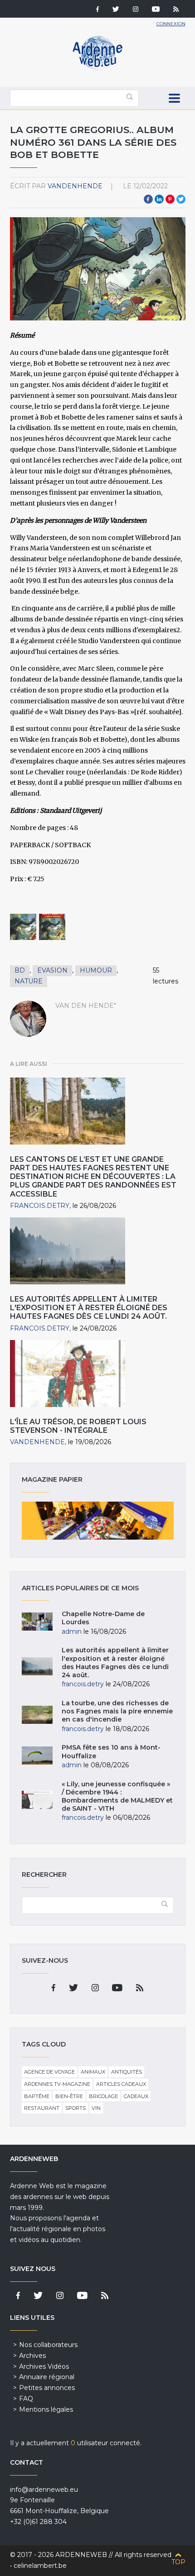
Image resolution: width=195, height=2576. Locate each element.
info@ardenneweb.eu (44, 2490)
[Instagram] (136, 10)
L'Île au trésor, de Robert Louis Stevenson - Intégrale (78, 1426)
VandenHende (75, 186)
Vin (96, 2108)
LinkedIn (159, 199)
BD (20, 970)
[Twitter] (116, 10)
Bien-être (69, 2096)
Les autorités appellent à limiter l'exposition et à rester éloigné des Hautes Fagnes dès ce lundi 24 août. (89, 1308)
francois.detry (40, 1206)
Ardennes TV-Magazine (57, 2084)
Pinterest (170, 199)
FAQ (26, 2399)
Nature (29, 981)
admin (72, 1631)
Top (178, 2562)
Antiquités (127, 2072)
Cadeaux (136, 2096)
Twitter (181, 199)
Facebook (148, 199)
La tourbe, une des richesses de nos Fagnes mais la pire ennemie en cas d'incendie (117, 1711)
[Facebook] (97, 10)
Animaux (93, 2072)
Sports (76, 2108)
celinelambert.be (40, 2566)
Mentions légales (46, 2409)
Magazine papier (98, 1521)
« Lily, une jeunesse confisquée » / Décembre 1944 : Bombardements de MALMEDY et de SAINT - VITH (117, 1796)
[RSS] (176, 10)
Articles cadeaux (121, 2084)
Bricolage (103, 2096)
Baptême (37, 2096)
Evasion (52, 970)
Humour (96, 970)
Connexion (171, 24)
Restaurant (42, 2108)
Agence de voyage (49, 2072)
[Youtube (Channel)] (156, 10)
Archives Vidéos (44, 2366)
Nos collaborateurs (48, 2345)
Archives (32, 2356)
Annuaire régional (47, 2377)
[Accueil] (97, 68)
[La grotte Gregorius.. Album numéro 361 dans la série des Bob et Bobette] (23, 927)
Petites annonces (47, 2388)
